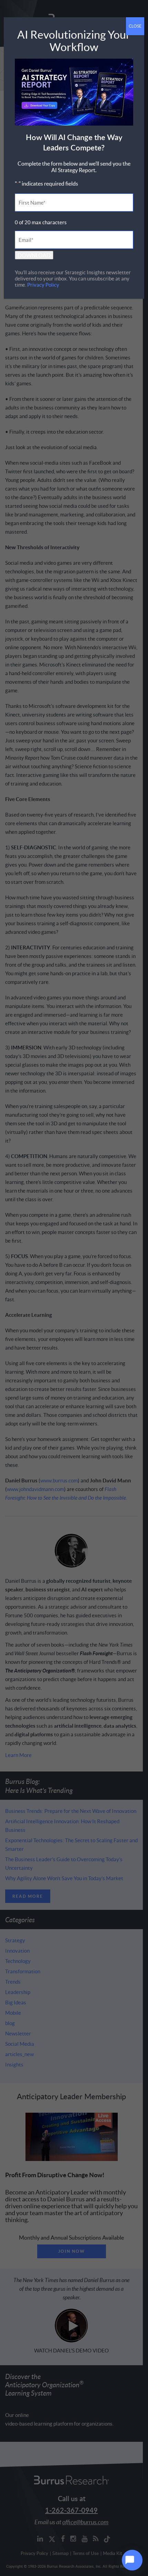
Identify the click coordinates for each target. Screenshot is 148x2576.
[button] (132, 2560)
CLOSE (135, 26)
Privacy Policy (43, 285)
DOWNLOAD (34, 255)
